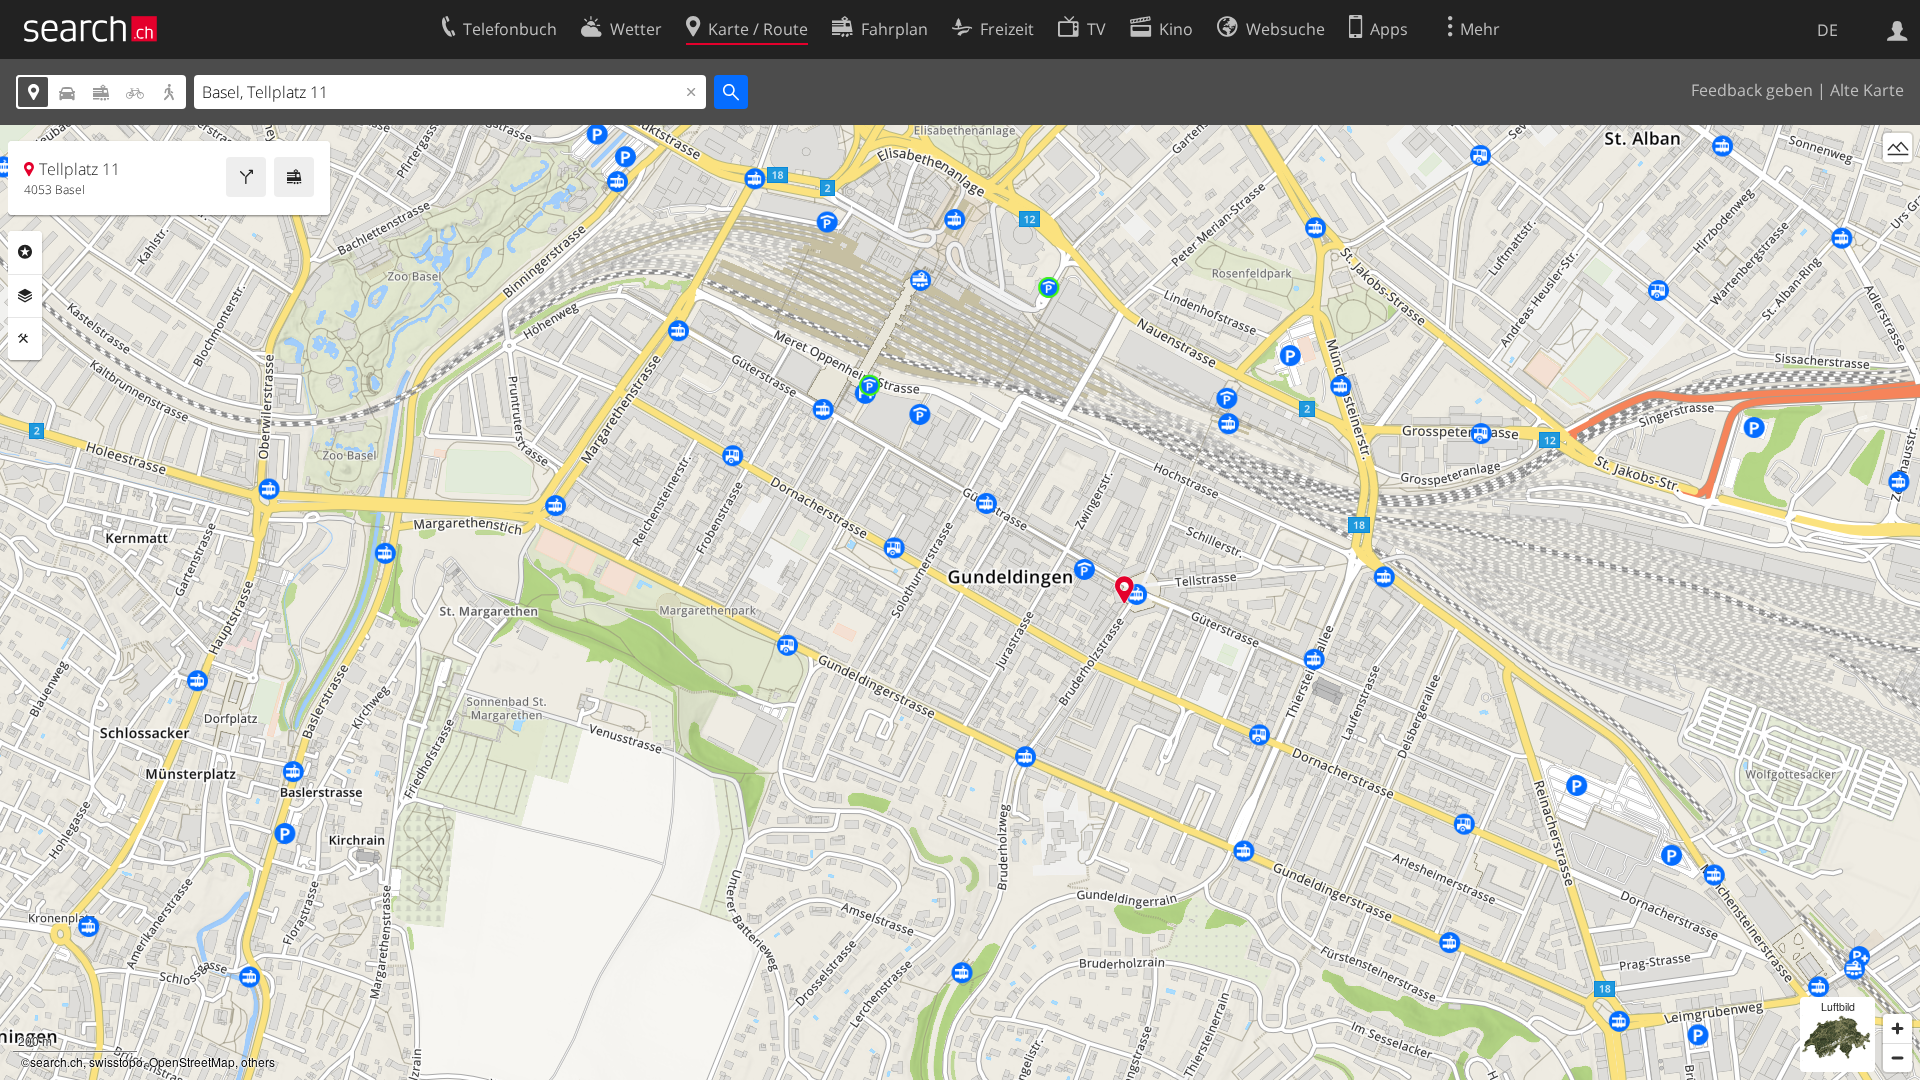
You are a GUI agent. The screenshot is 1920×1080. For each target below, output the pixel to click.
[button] (1124, 589)
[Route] (246, 177)
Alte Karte (1867, 90)
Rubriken (25, 252)
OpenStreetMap (192, 1061)
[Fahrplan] (294, 177)
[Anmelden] (1897, 29)
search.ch (56, 1061)
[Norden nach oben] (1897, 184)
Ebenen (25, 296)
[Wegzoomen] (1897, 1057)
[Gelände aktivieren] (1897, 147)
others (258, 1061)
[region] (960, 602)
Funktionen (25, 339)
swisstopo (116, 1061)
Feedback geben (1752, 90)
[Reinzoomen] (1897, 1028)
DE (1827, 30)
